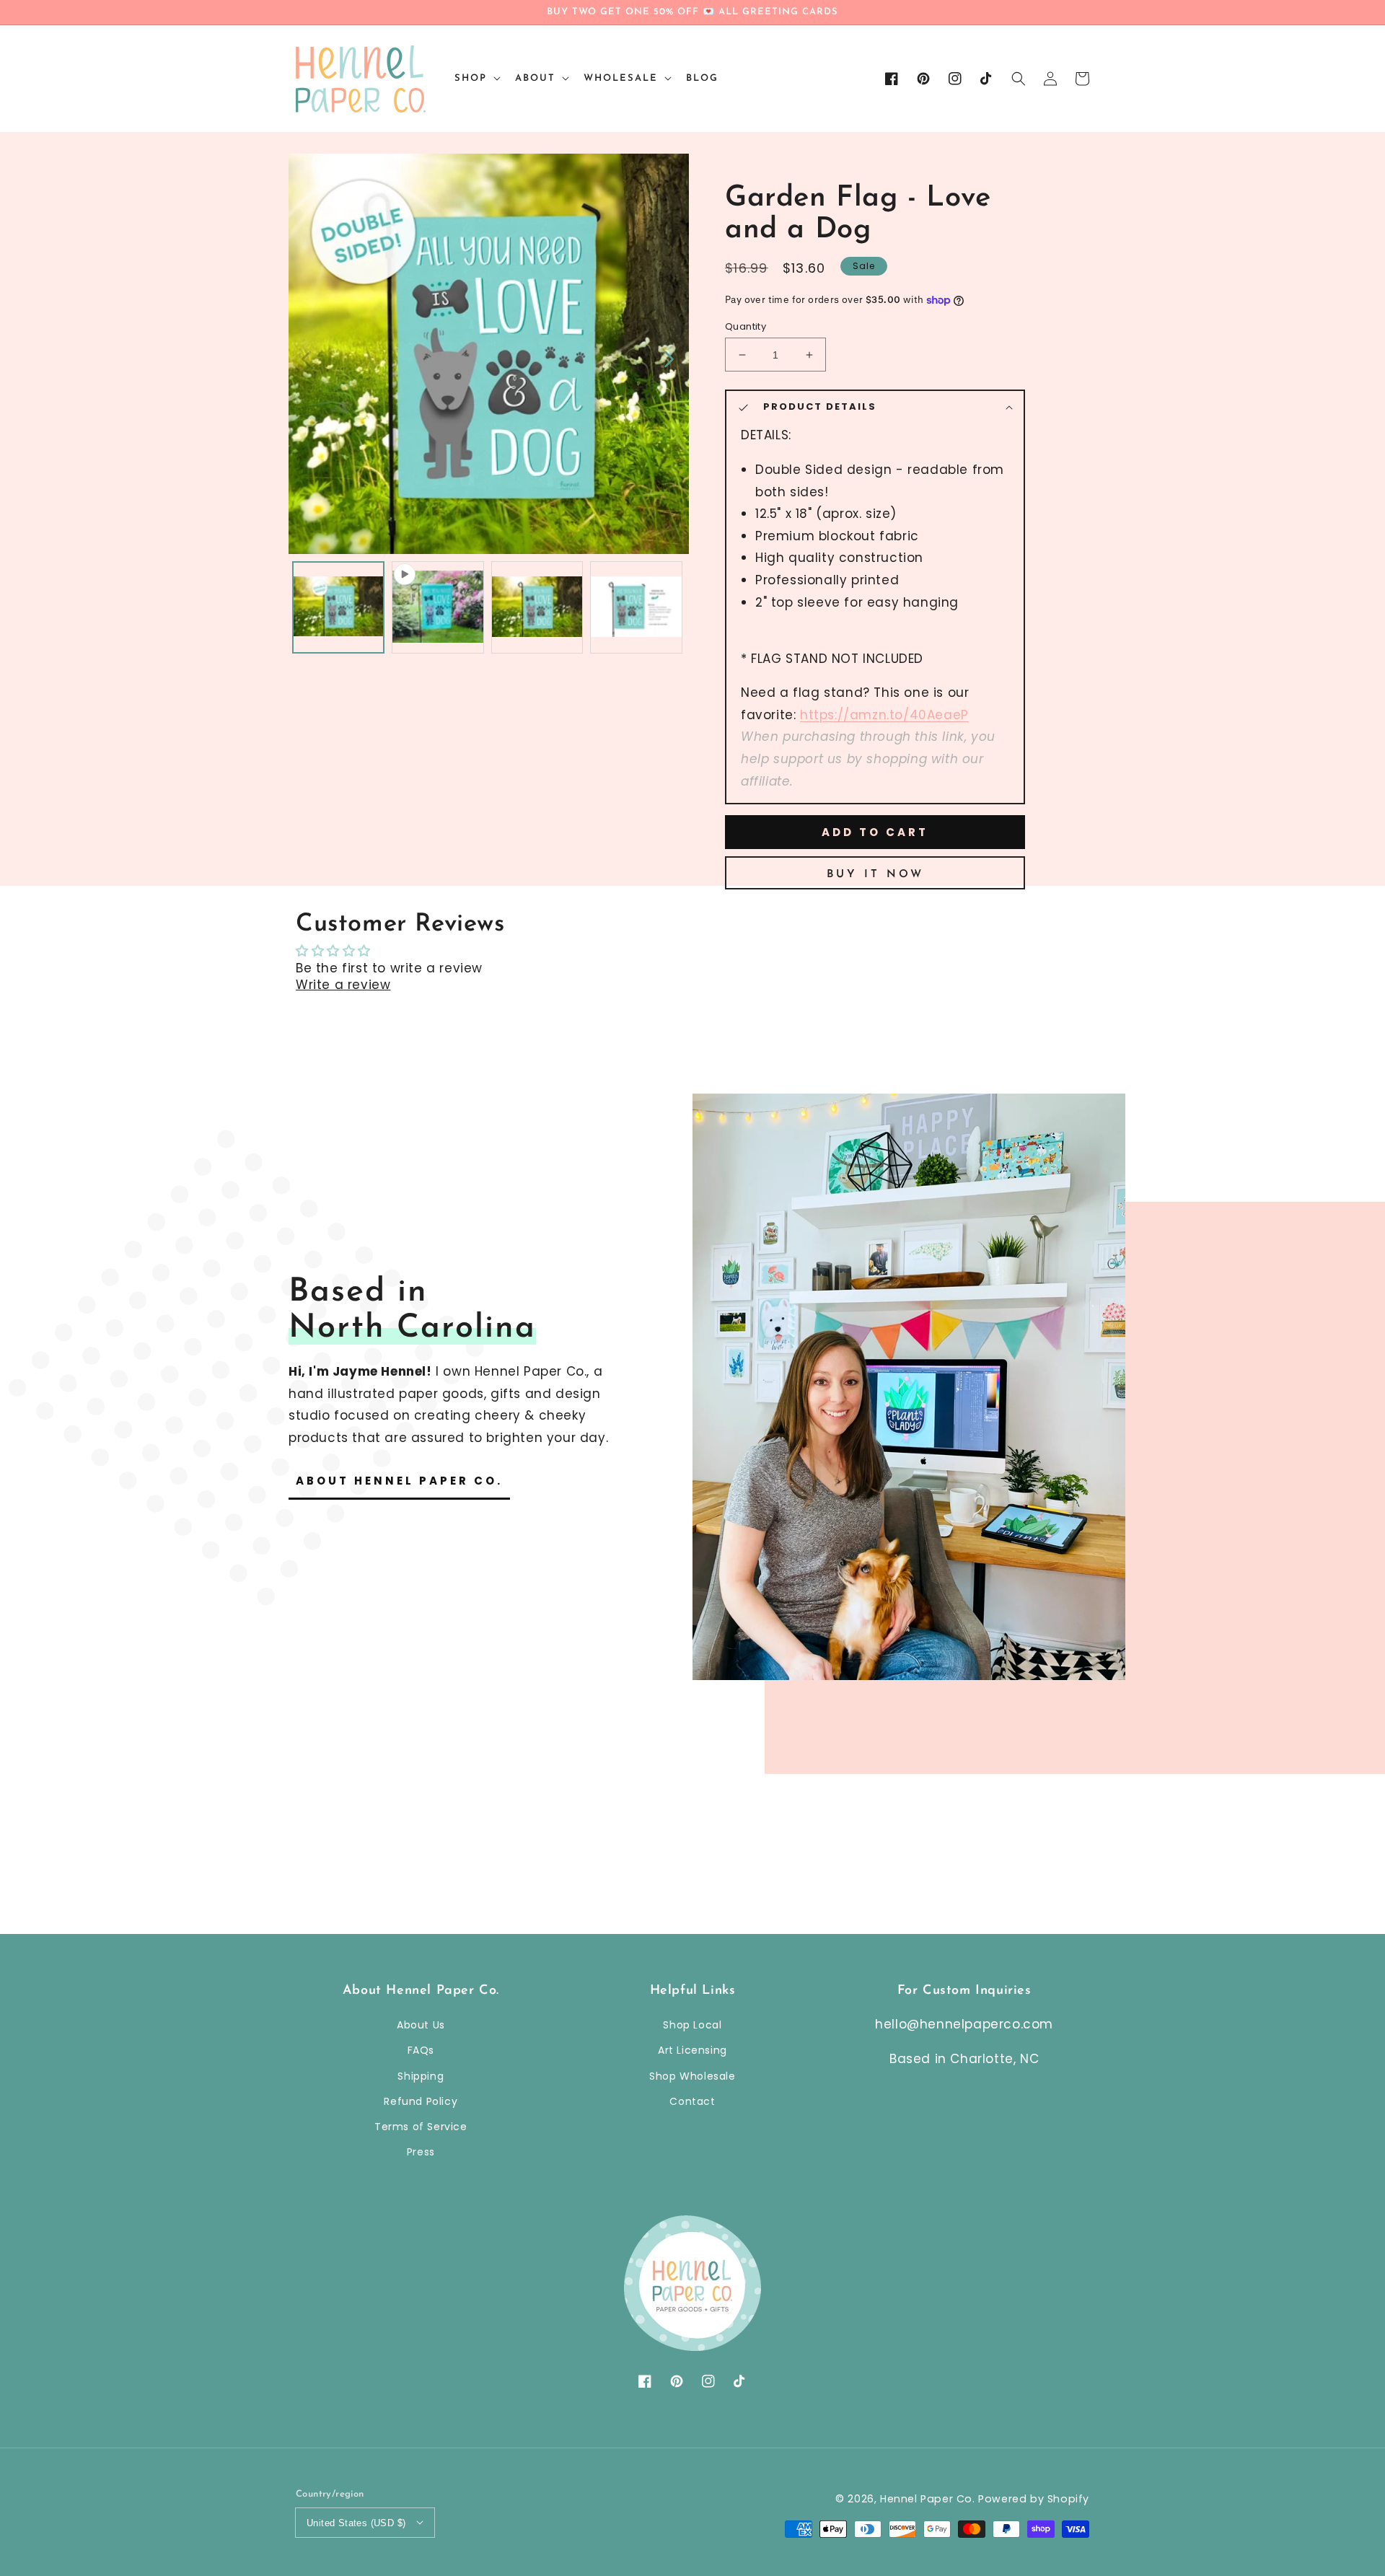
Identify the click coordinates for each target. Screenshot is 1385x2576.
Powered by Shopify (1034, 2499)
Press (421, 2152)
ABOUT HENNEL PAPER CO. (399, 1481)
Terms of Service (421, 2127)
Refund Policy (421, 2101)
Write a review (343, 985)
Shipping (421, 2076)
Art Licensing (692, 2050)
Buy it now (875, 875)
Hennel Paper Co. (929, 2499)
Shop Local (692, 2025)
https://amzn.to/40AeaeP (884, 715)
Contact (692, 2101)
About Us (421, 2025)
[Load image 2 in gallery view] (537, 607)
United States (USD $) (356, 2523)
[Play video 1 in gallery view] (438, 607)
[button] (1019, 79)
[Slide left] (307, 358)
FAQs (421, 2050)
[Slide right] (668, 358)
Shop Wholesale (692, 2076)
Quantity (746, 326)
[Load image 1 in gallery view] (338, 607)
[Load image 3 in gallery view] (636, 607)
